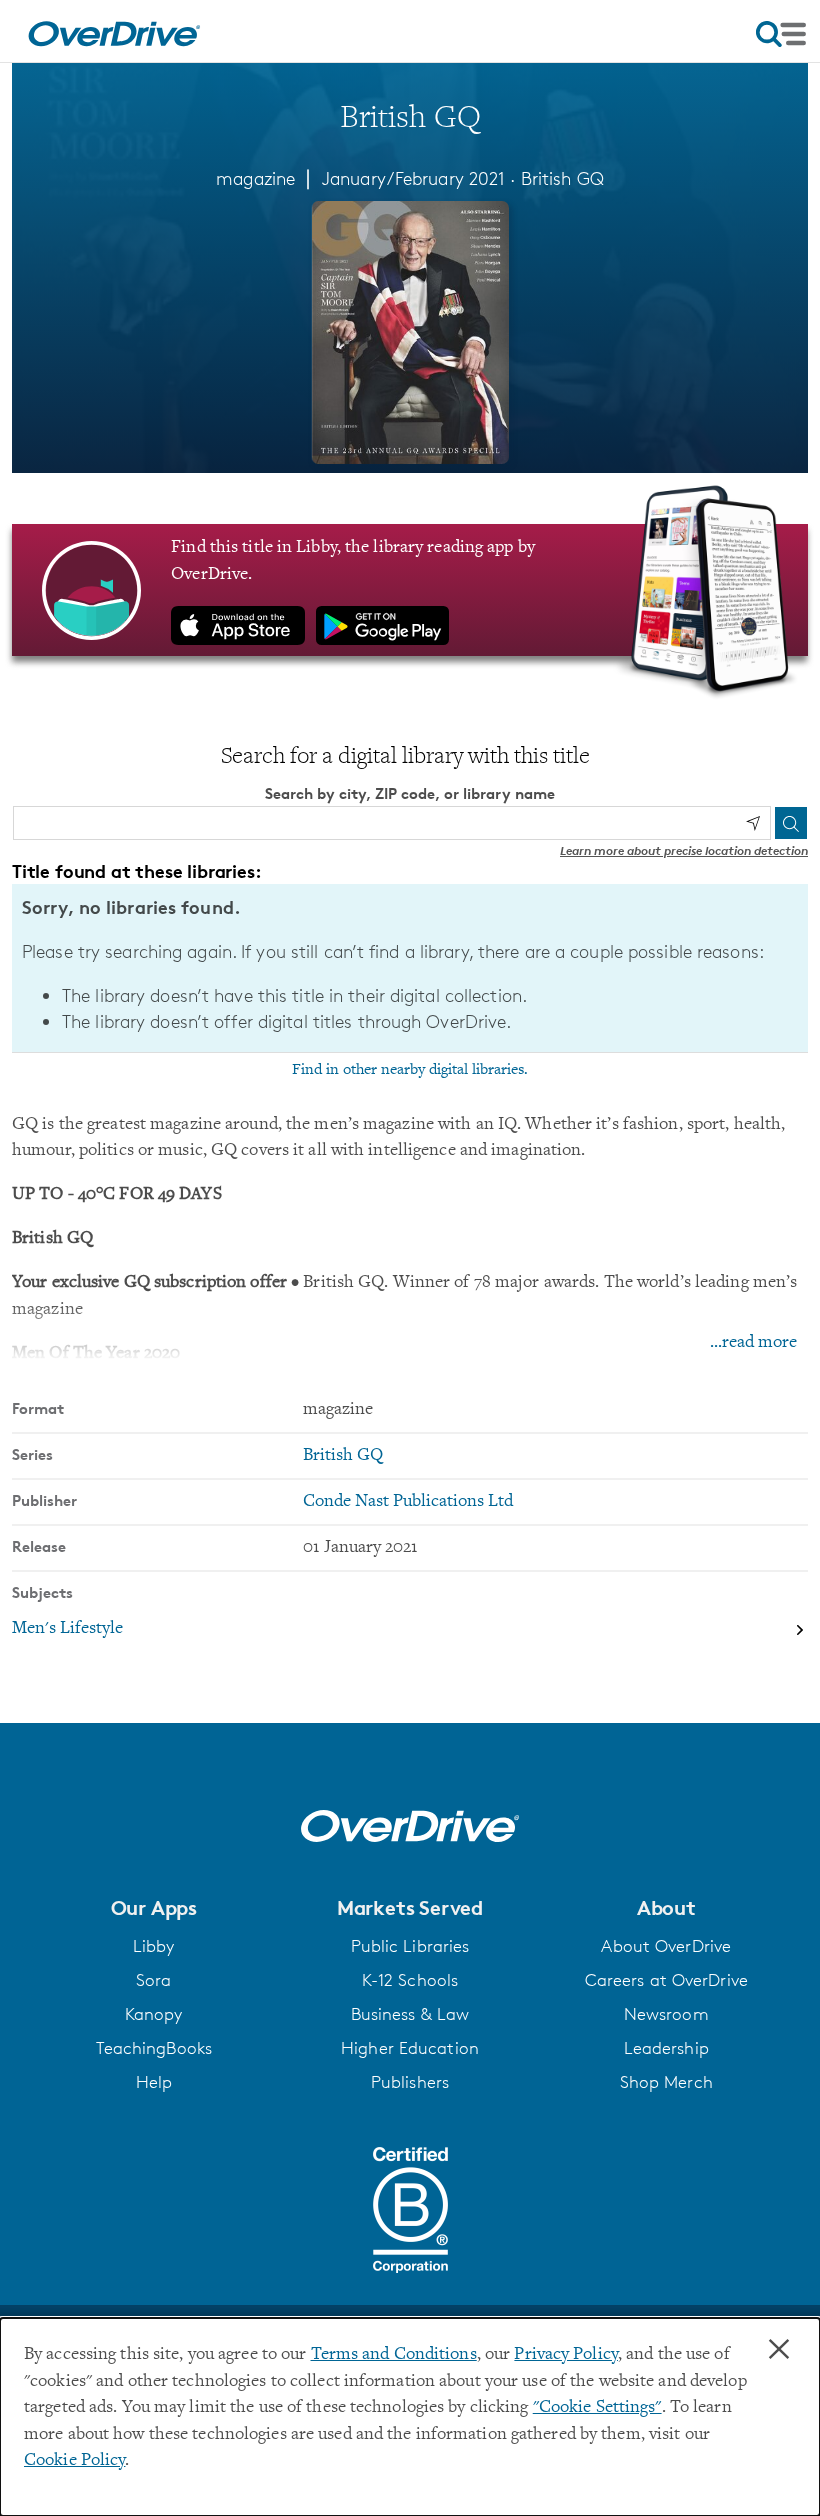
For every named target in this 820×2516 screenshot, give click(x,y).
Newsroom (666, 2014)
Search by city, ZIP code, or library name (410, 793)
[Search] (791, 823)
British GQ (562, 178)
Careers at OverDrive (666, 1980)
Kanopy (154, 2014)
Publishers (410, 2082)
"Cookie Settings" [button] (597, 2408)
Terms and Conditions (394, 2355)
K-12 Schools (410, 1980)
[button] (153, 1908)
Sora (153, 1980)
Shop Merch (666, 2082)
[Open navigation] (781, 34)
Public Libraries (410, 1946)
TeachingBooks (154, 2048)
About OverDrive (666, 1946)
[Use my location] (753, 823)
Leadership (666, 2048)
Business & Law (410, 2014)
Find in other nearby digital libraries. (410, 1070)
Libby (154, 1946)
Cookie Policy (74, 2461)
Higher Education (410, 2048)
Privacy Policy (566, 2355)
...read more (753, 1343)
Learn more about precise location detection (684, 850)
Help (154, 2082)
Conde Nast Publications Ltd (408, 1502)
